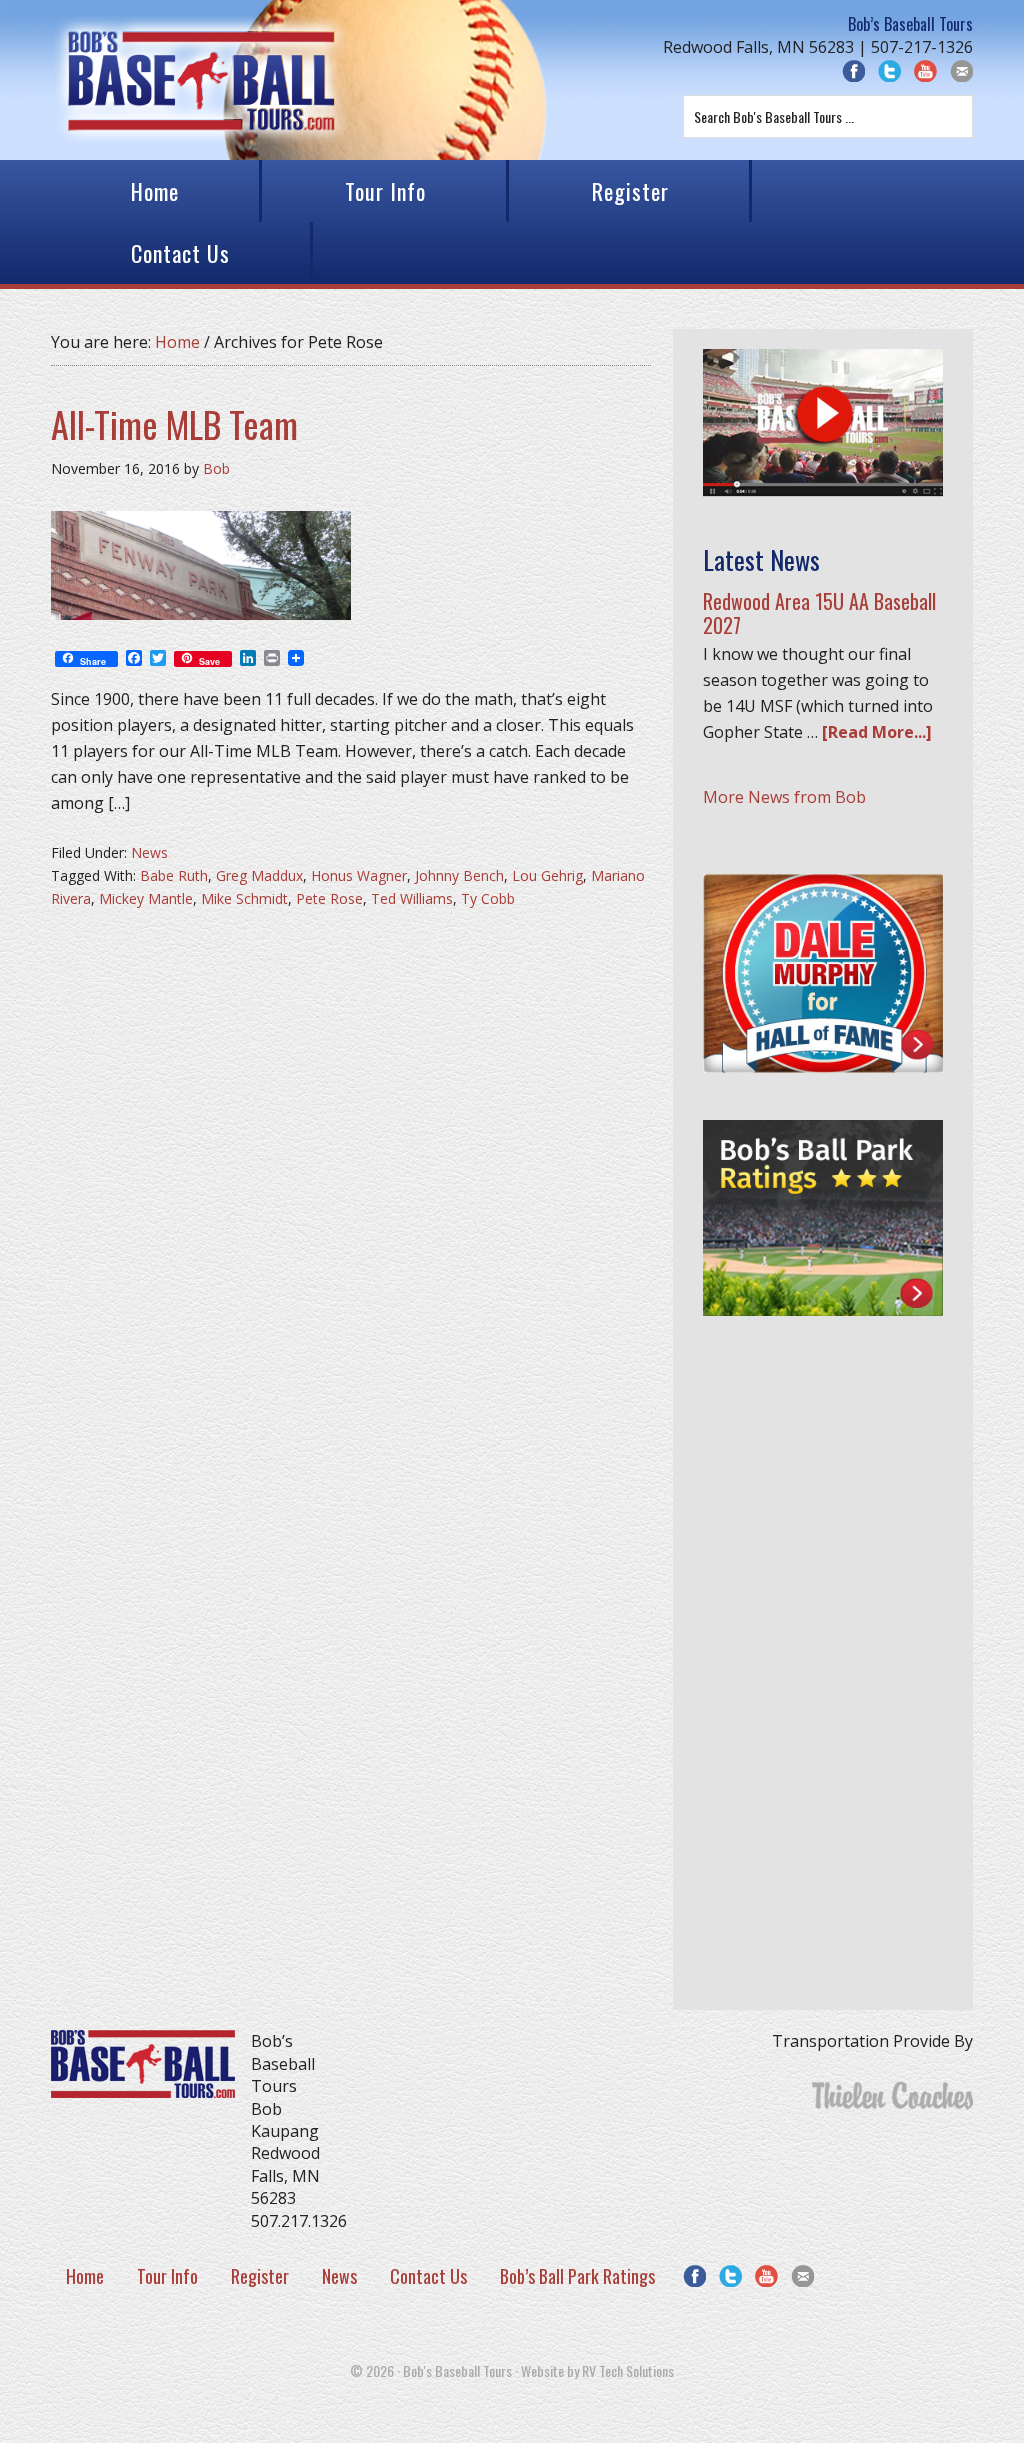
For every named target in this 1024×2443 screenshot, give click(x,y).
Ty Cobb (488, 898)
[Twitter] (889, 71)
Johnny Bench (459, 875)
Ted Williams (412, 898)
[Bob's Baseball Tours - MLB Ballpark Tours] (823, 491)
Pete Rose (329, 898)
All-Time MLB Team (174, 423)
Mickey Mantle (146, 898)
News (149, 852)
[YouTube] (925, 71)
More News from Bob (784, 797)
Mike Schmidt (244, 898)
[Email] (802, 2276)
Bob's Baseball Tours (201, 80)
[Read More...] (877, 732)
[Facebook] (853, 71)
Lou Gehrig (547, 875)
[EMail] (961, 71)
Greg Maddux (259, 875)
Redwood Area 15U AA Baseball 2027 (819, 613)
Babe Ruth (174, 875)
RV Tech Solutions (628, 2370)
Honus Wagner (359, 875)
